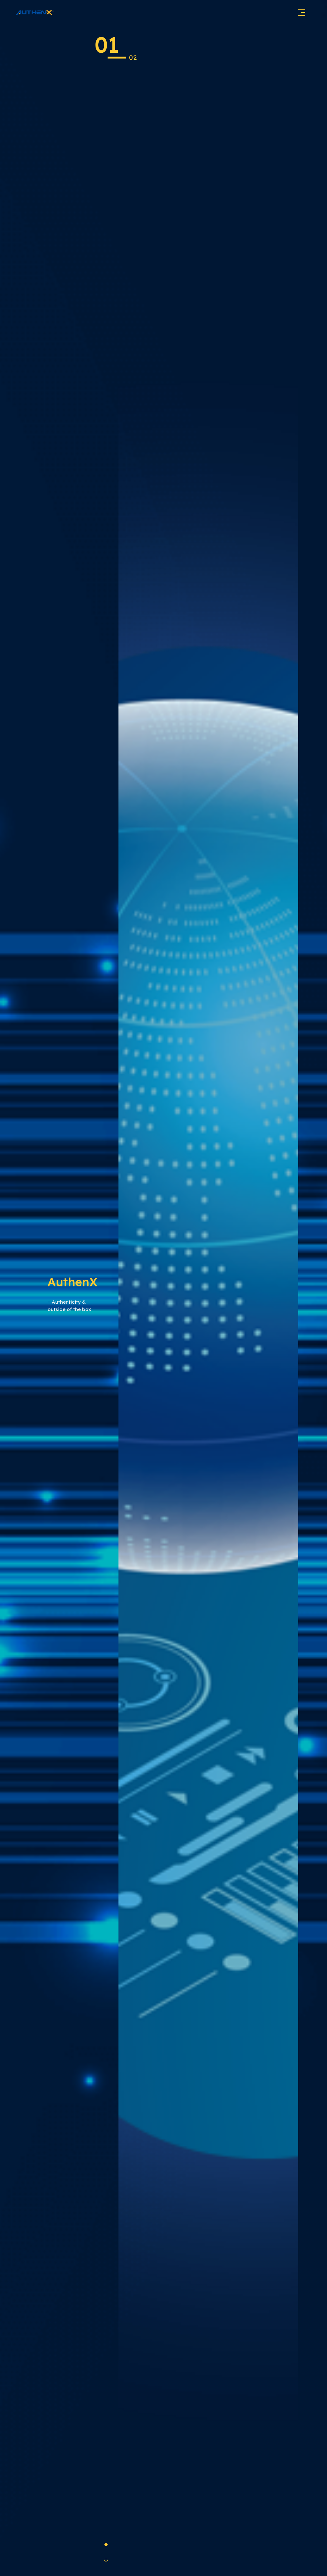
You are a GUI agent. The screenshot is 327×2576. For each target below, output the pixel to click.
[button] (106, 2545)
